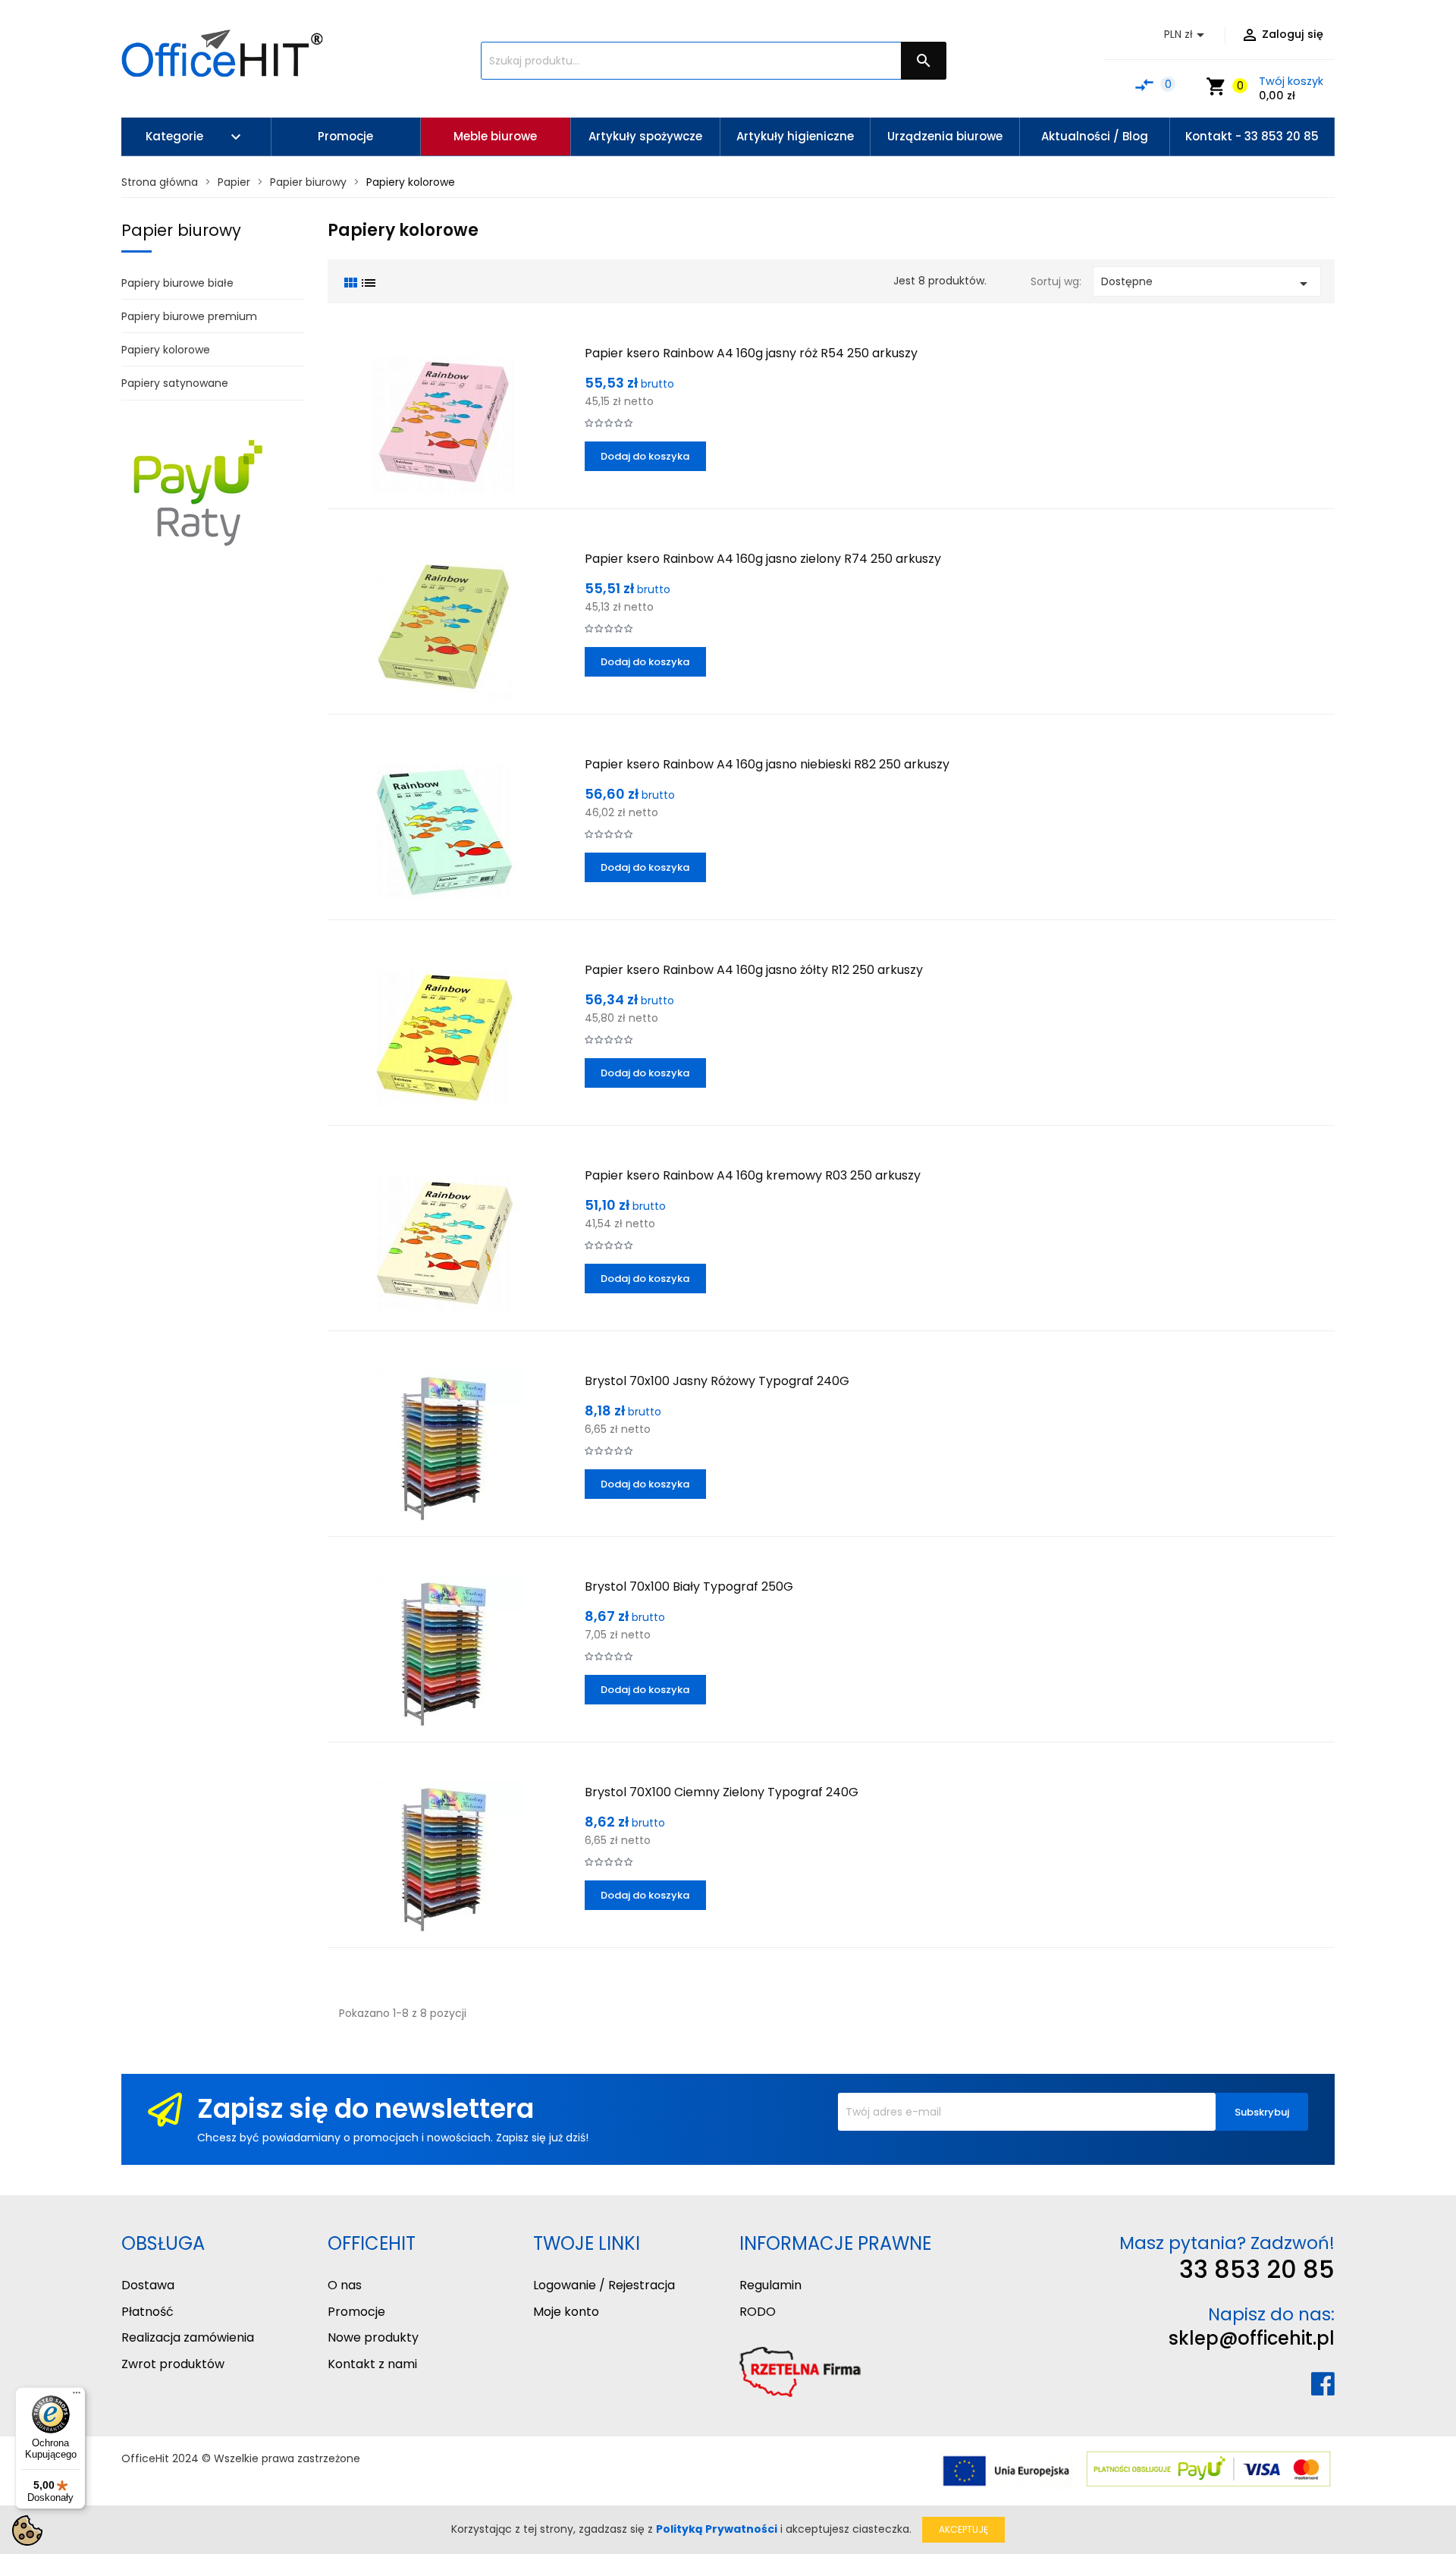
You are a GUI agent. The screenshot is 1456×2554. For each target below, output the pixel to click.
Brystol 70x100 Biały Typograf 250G (689, 1586)
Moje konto (566, 2312)
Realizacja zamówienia (188, 2337)
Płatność (147, 2312)
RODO (758, 2312)
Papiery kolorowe (166, 350)
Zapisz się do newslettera (366, 2108)
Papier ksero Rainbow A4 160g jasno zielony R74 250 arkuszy (763, 559)
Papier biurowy (181, 230)
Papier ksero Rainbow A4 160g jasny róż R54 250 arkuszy (751, 353)
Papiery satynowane (175, 383)
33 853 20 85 (1257, 2269)
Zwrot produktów (173, 2364)
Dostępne (1207, 283)
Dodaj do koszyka (645, 456)
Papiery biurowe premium (189, 316)
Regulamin (770, 2285)
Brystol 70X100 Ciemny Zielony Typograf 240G (722, 1792)
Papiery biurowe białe (177, 283)
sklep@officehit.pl (1252, 2338)
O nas (345, 2285)
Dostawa (148, 2285)
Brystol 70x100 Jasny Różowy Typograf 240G (717, 1381)
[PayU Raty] (197, 492)
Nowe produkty (373, 2337)
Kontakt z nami (372, 2364)
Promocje (356, 2312)
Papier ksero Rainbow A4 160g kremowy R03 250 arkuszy (753, 1175)
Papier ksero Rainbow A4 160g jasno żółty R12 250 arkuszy (754, 970)
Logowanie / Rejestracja (604, 2285)
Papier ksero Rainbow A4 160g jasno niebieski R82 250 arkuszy (767, 764)
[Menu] (77, 2396)
